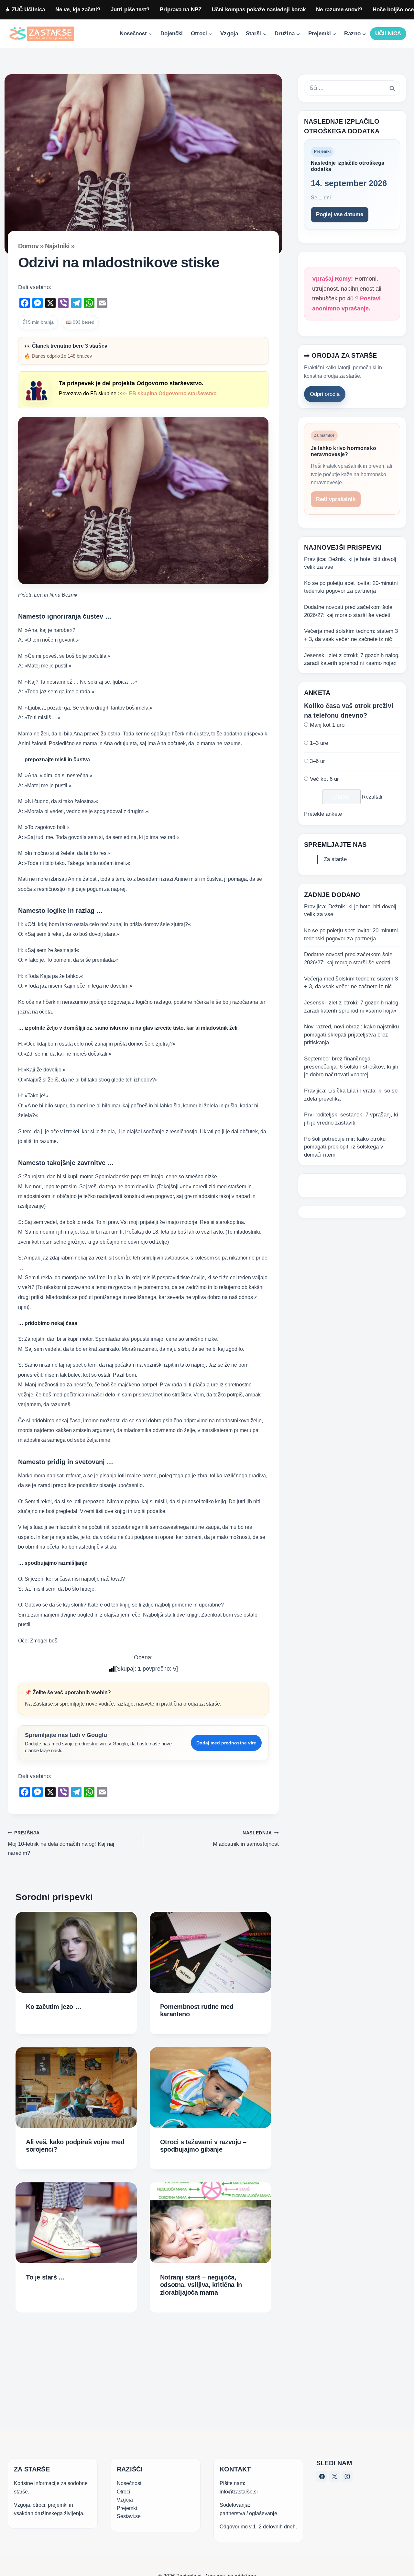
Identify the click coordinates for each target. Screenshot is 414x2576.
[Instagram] (347, 2477)
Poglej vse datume (340, 214)
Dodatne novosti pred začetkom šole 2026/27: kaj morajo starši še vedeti (348, 611)
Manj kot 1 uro (327, 725)
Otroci (124, 2491)
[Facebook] (322, 2477)
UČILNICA (388, 34)
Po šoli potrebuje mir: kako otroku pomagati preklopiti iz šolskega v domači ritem (345, 1147)
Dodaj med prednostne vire (226, 1743)
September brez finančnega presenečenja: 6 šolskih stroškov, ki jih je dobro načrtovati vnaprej (351, 1067)
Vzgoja (229, 34)
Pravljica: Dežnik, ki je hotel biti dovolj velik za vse (350, 563)
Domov (28, 246)
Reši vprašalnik (336, 499)
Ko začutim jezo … (54, 2007)
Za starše (335, 859)
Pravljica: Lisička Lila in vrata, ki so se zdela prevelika (351, 1095)
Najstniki (57, 246)
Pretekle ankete (323, 814)
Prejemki (127, 2508)
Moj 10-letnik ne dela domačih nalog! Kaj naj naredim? (61, 1843)
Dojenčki (172, 34)
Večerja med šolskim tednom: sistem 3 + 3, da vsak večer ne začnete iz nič (351, 635)
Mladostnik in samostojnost (246, 1839)
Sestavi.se (129, 2516)
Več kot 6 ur (324, 779)
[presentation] (76, 1952)
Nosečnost (129, 2483)
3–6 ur (317, 761)
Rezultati (372, 797)
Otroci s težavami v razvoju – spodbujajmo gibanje (203, 2146)
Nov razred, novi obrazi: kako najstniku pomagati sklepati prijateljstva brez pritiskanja (351, 1035)
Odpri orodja (325, 394)
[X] (334, 2477)
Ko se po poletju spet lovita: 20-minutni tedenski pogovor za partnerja (351, 587)
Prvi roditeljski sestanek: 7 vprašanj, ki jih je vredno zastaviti (351, 1119)
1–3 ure (319, 743)
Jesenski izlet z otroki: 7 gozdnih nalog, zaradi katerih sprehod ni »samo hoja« (352, 659)
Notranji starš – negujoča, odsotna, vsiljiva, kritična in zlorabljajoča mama (201, 2285)
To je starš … (45, 2277)
